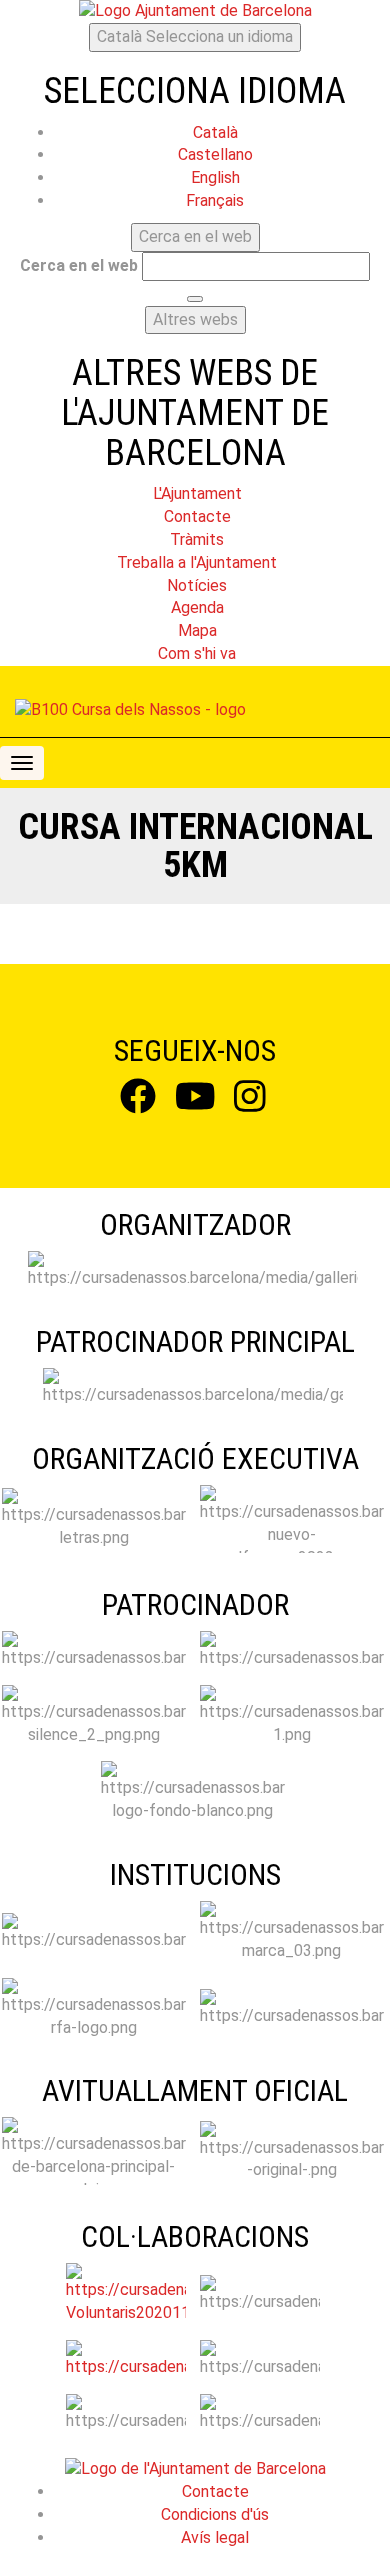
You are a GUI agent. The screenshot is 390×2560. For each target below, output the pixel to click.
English (215, 177)
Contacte (215, 2491)
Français (215, 200)
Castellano (215, 154)
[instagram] (250, 1102)
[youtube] (195, 1102)
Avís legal (215, 2537)
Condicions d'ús (215, 2514)
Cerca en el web (79, 265)
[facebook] (138, 1102)
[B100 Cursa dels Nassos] (130, 710)
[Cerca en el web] (195, 299)
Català (195, 36)
